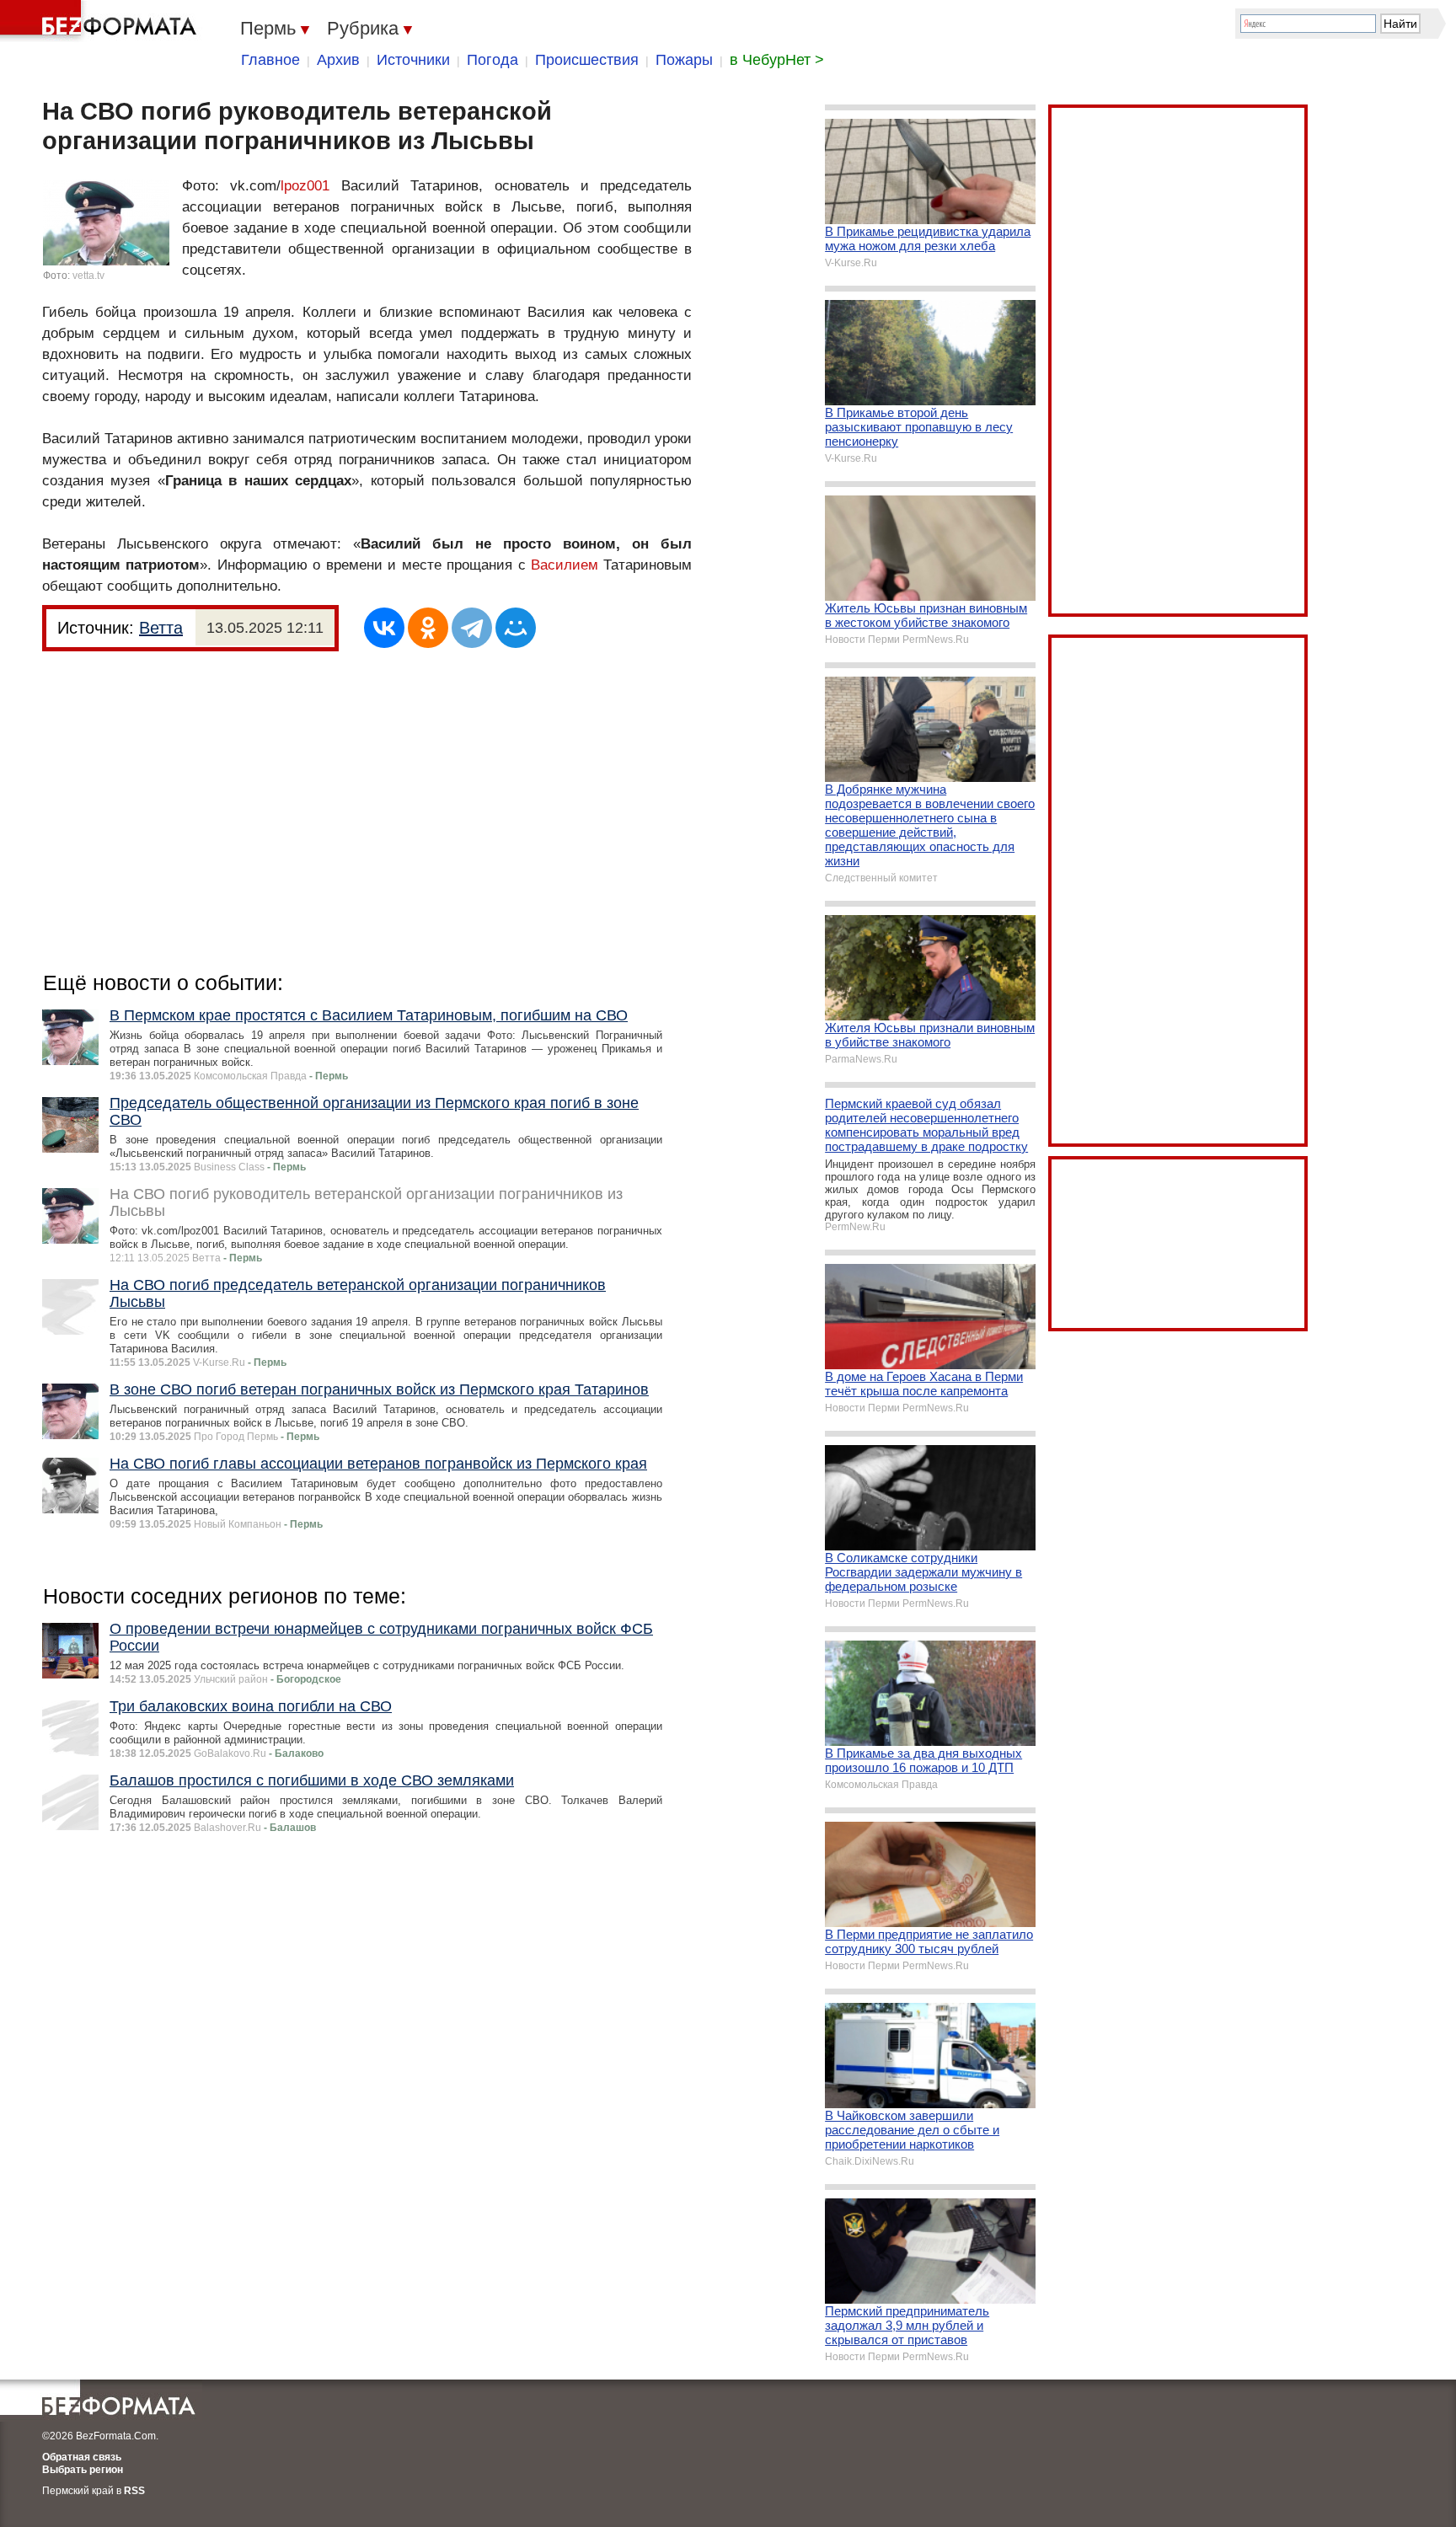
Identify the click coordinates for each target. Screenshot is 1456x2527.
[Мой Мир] (516, 628)
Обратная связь (82, 2457)
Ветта (161, 628)
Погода (492, 60)
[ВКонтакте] (384, 628)
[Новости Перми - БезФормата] (101, 21)
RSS (134, 2491)
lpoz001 (305, 186)
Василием (565, 565)
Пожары (684, 60)
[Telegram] (472, 628)
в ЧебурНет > (777, 60)
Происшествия (587, 60)
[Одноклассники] (428, 628)
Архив (338, 60)
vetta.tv (88, 276)
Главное (270, 60)
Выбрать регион (83, 2470)
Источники (413, 60)
